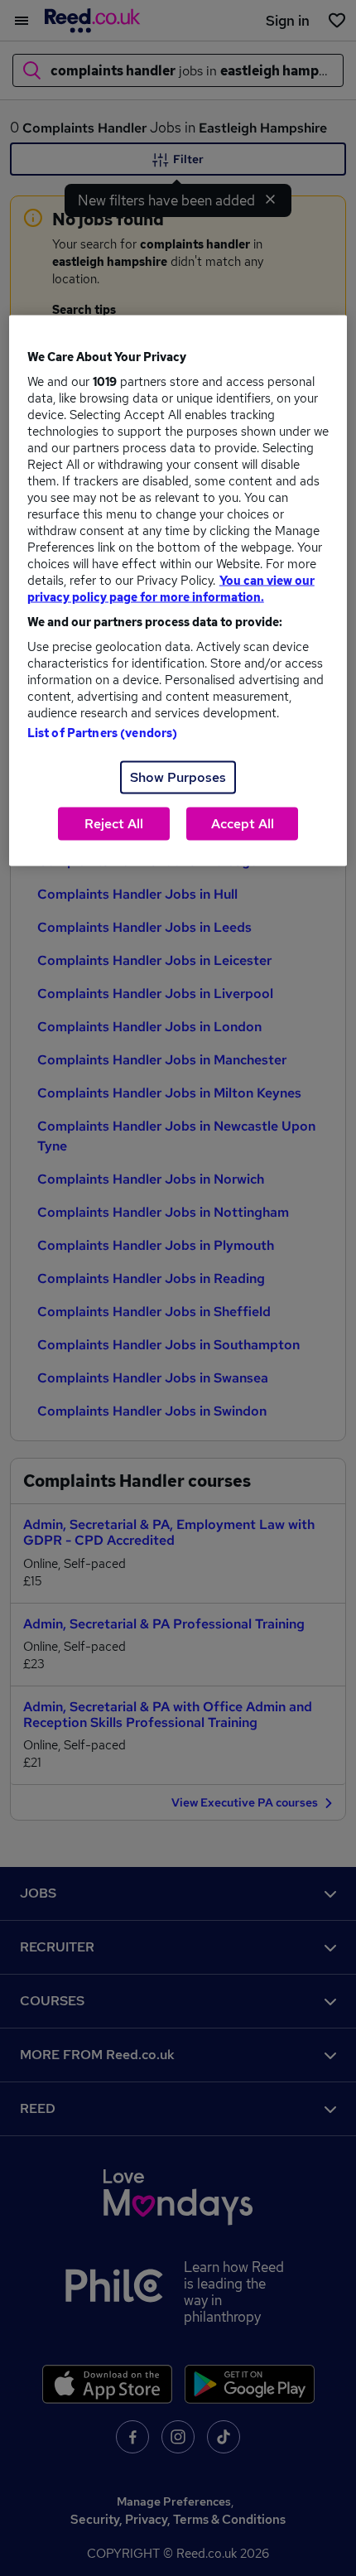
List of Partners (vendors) (103, 732)
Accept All (243, 823)
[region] (178, 590)
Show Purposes (178, 777)
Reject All (114, 823)
